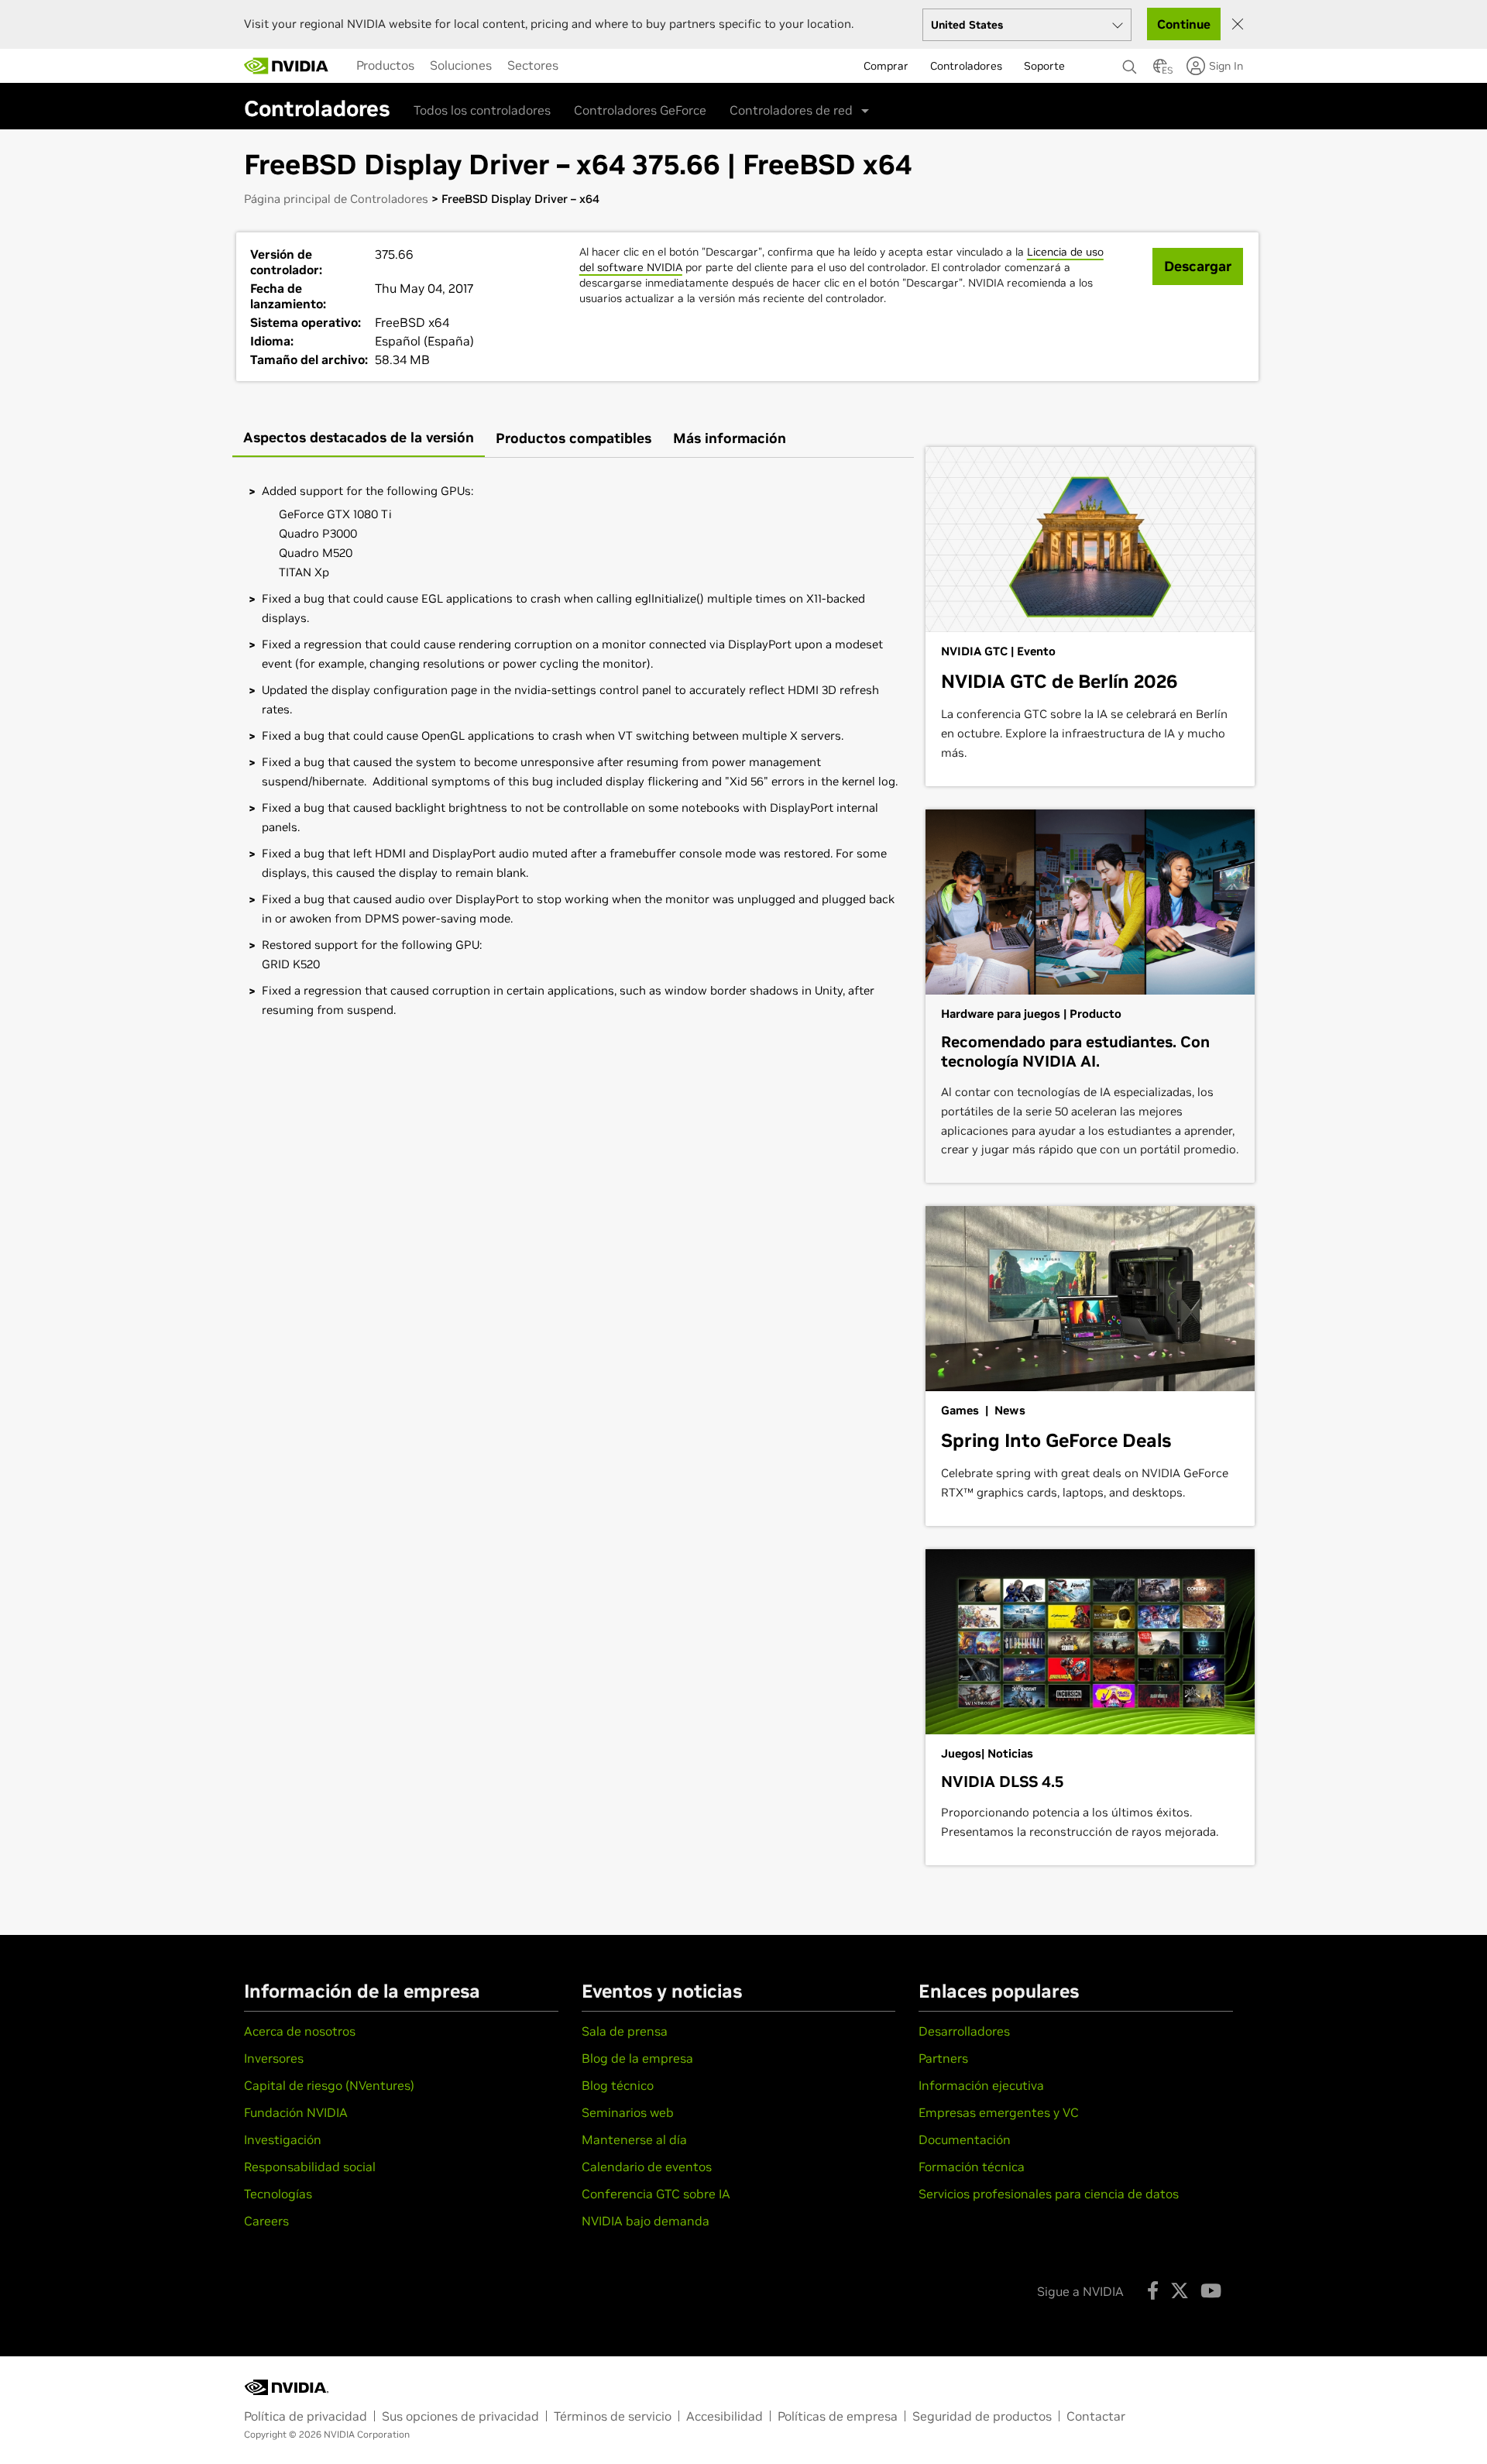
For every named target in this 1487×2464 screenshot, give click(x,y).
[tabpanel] (573, 750)
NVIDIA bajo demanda (646, 2221)
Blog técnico (618, 2085)
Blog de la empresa (637, 2058)
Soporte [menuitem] (1044, 66)
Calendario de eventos (647, 2167)
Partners (943, 2058)
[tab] (359, 439)
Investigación (283, 2139)
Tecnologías (278, 2194)
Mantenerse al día (634, 2139)
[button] (1160, 70)
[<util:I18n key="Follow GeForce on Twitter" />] (1180, 2290)
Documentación (965, 2139)
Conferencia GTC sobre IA (656, 2194)
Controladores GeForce (640, 110)
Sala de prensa (625, 2031)
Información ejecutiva (981, 2085)
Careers (266, 2221)
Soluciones (461, 65)
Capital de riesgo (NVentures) (329, 2085)
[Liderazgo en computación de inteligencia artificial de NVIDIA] (287, 66)
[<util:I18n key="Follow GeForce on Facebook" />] (1153, 2290)
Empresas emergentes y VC (999, 2112)
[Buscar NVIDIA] (1130, 63)
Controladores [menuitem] (966, 66)
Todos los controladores (482, 110)
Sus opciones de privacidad (460, 2416)
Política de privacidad (306, 2416)
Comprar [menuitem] (886, 66)
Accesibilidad (725, 2416)
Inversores (274, 2058)
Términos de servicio (613, 2416)
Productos (385, 65)
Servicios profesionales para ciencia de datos (1049, 2194)
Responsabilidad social (310, 2167)
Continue (1184, 24)
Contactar (1096, 2416)
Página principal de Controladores (336, 199)
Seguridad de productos (982, 2416)
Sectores (533, 65)
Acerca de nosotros (300, 2031)
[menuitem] (385, 65)
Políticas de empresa (838, 2416)
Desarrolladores (964, 2031)
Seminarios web (628, 2112)
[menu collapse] (579, 66)
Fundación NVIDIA (296, 2112)
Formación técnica (972, 2167)
